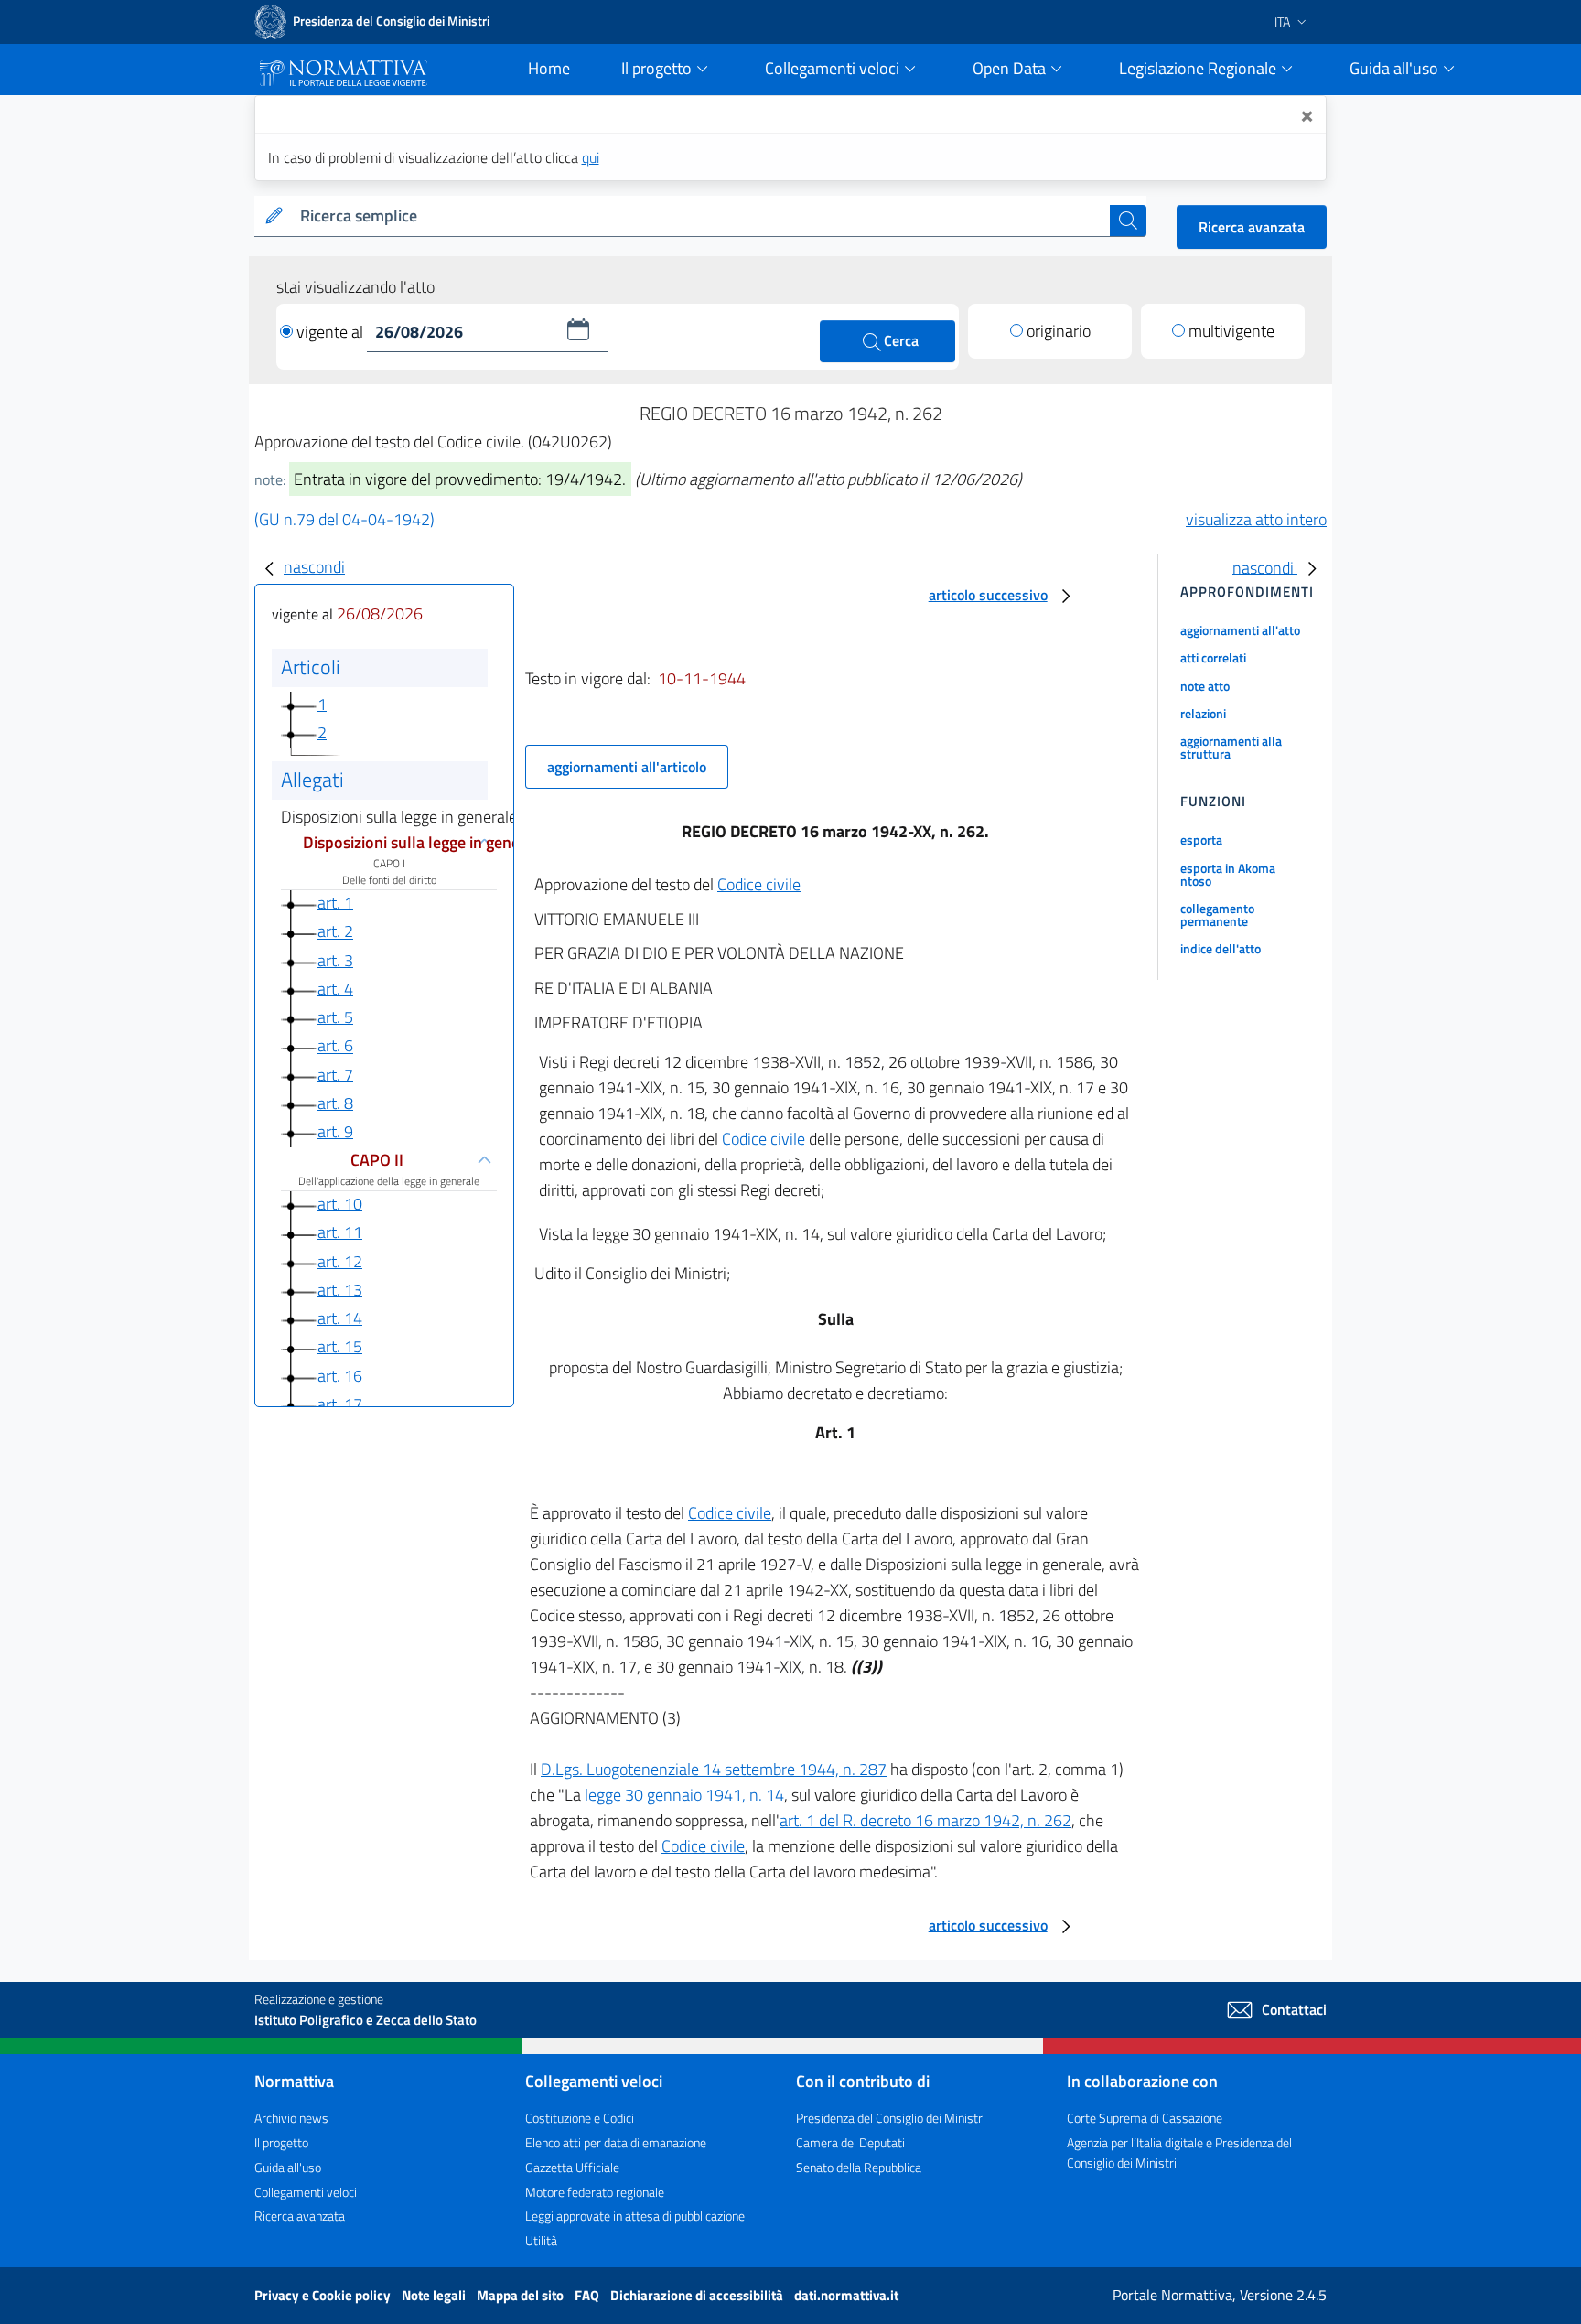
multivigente (1231, 331)
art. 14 (340, 1318)
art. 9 (335, 1131)
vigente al (332, 332)
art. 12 (340, 1261)
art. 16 (340, 1376)
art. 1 (335, 903)
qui (591, 157)
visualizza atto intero (1256, 519)
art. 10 (340, 1204)
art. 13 (340, 1290)
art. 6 (335, 1046)
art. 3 (335, 960)
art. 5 (335, 1017)
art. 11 (340, 1232)
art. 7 (335, 1075)
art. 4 (335, 989)
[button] (578, 329)
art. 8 (335, 1103)
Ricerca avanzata (1252, 227)
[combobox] (701, 216)
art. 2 (335, 932)
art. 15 (340, 1346)
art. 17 (340, 1404)
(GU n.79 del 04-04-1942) (344, 519)
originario (1059, 331)
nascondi (314, 567)
